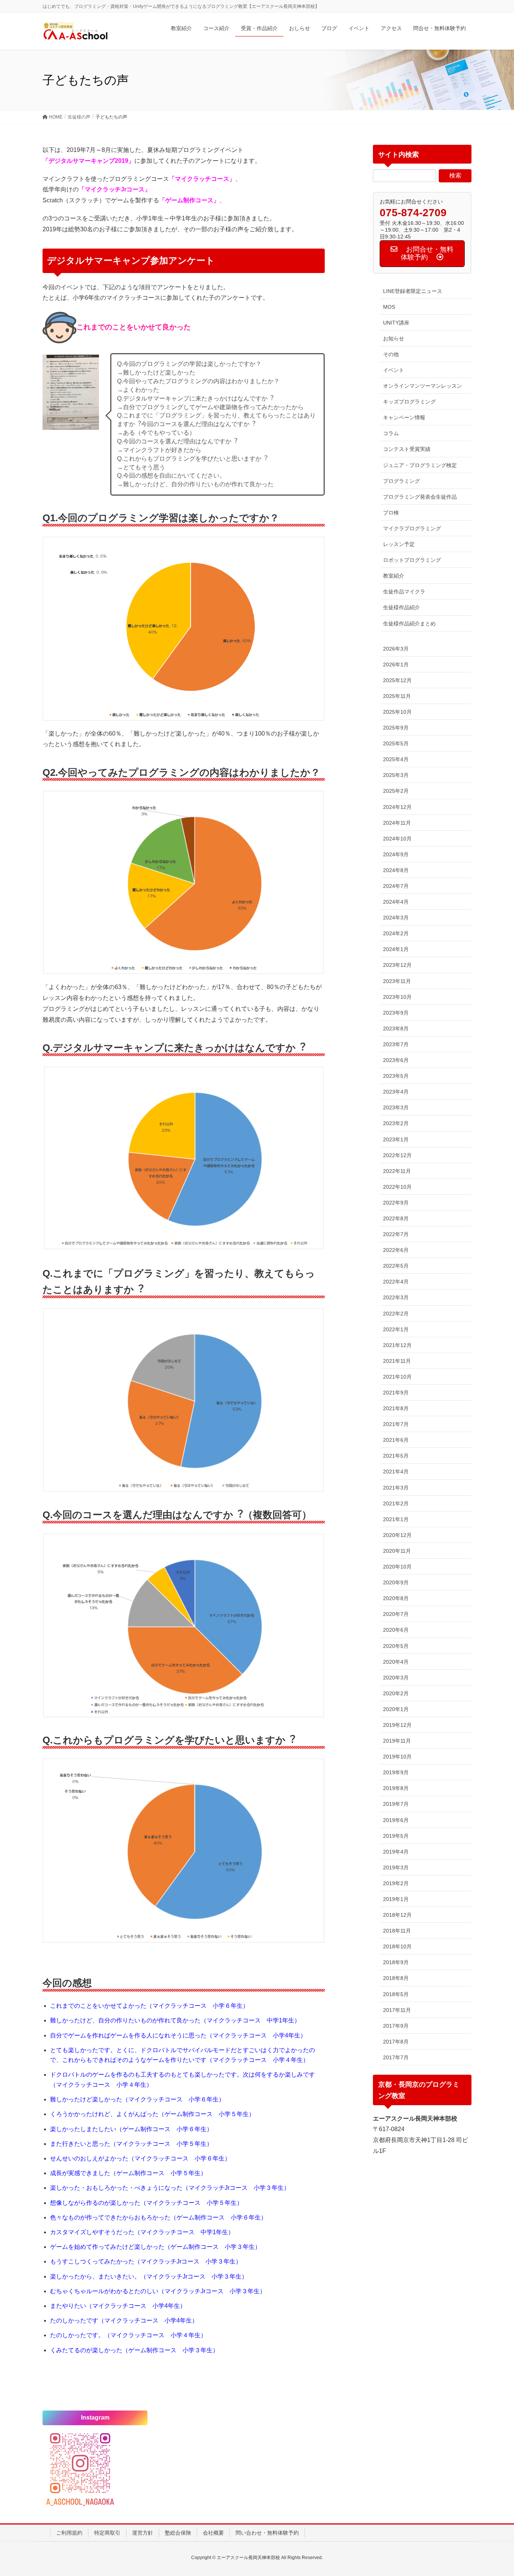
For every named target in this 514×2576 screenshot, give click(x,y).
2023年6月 (396, 1060)
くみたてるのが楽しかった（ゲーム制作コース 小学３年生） (134, 2350)
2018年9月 (396, 1962)
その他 (391, 354)
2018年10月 (397, 1946)
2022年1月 (396, 1329)
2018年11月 (397, 1931)
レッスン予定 (399, 544)
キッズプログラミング (409, 402)
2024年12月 (397, 807)
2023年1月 (396, 1139)
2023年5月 (396, 1076)
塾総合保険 (178, 2533)
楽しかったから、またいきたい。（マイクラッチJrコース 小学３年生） (149, 2276)
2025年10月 (397, 712)
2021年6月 (396, 1440)
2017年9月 (396, 2026)
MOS (389, 307)
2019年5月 (396, 1836)
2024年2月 (396, 933)
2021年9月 (396, 1393)
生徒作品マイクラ (404, 592)
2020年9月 (396, 1582)
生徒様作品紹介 (401, 607)
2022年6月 (396, 1250)
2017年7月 (396, 2057)
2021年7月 (396, 1424)
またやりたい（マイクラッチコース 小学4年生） (118, 2306)
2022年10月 (397, 1187)
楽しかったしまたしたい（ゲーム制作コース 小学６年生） (131, 2129)
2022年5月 (396, 1266)
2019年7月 (396, 1804)
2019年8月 (396, 1788)
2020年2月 (396, 1693)
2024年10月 (397, 839)
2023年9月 (396, 1013)
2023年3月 (396, 1107)
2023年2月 (396, 1123)
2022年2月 (396, 1314)
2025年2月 (396, 791)
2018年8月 (396, 1978)
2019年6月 (396, 1820)
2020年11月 (397, 1551)
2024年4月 (396, 902)
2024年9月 (396, 854)
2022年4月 (396, 1282)
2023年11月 (397, 981)
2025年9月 (396, 728)
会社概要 (213, 2533)
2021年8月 (396, 1408)
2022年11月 (397, 1171)
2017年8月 (396, 2042)
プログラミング (401, 481)
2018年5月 (396, 1994)
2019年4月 (396, 1852)
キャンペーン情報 (404, 417)
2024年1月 (396, 949)
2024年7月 (396, 886)
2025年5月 (396, 743)
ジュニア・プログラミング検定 (420, 465)
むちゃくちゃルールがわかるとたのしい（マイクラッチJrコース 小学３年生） (158, 2291)
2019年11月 (397, 1741)
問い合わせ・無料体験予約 (267, 2533)
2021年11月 (397, 1361)
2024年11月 (397, 823)
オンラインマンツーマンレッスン (423, 386)
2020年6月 (396, 1630)
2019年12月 (397, 1725)
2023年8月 (396, 1029)
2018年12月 (397, 1915)
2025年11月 (397, 696)
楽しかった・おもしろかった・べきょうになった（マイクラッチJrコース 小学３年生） (170, 2188)
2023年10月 (397, 997)
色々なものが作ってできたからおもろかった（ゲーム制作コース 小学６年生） (158, 2217)
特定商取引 (107, 2533)
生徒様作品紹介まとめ (409, 624)
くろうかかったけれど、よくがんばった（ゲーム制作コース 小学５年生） (152, 2114)
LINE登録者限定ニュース (413, 291)
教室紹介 (394, 576)
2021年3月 (396, 1488)
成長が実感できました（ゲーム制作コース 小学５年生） (128, 2173)
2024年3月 (396, 918)
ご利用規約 (69, 2533)
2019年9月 (396, 1772)
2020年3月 (396, 1678)
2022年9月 (396, 1203)
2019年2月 (396, 1883)
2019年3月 (396, 1868)
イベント (394, 370)
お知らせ (394, 338)
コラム (391, 433)
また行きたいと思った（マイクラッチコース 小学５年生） (131, 2144)
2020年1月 (396, 1709)
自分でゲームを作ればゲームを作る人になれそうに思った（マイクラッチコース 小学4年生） (178, 2035)
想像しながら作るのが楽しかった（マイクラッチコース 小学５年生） (146, 2203)
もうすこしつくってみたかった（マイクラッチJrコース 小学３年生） (146, 2261)
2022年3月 (396, 1297)
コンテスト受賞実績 (407, 449)
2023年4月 (396, 1092)
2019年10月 (397, 1757)
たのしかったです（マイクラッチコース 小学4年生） (124, 2320)
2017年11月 (397, 2010)
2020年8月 (396, 1598)
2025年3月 (396, 775)
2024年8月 (396, 870)
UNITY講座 (396, 323)
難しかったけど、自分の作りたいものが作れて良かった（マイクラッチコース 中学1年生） (175, 2020)
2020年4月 (396, 1662)
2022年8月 (396, 1218)
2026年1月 (396, 664)
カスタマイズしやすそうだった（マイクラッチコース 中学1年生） (142, 2232)
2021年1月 (396, 1519)
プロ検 (391, 513)
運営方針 (143, 2533)
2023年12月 (397, 965)
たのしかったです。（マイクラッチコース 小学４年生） (128, 2335)
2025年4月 (396, 759)
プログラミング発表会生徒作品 (420, 497)
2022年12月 (397, 1155)
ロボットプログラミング (412, 560)
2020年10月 (397, 1567)
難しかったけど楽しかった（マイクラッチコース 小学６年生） (137, 2099)
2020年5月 (396, 1646)
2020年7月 (396, 1614)
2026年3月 (396, 649)
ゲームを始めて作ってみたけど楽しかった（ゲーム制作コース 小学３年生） (155, 2247)
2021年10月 (397, 1377)
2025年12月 (397, 680)
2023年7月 (396, 1044)
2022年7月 (396, 1234)
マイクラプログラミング (412, 528)
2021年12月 (397, 1345)
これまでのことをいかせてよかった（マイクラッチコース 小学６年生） (149, 2006)
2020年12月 (397, 1535)
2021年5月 (396, 1456)
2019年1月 (396, 1899)
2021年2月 (396, 1503)
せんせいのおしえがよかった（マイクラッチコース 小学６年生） (140, 2158)
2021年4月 (396, 1472)
